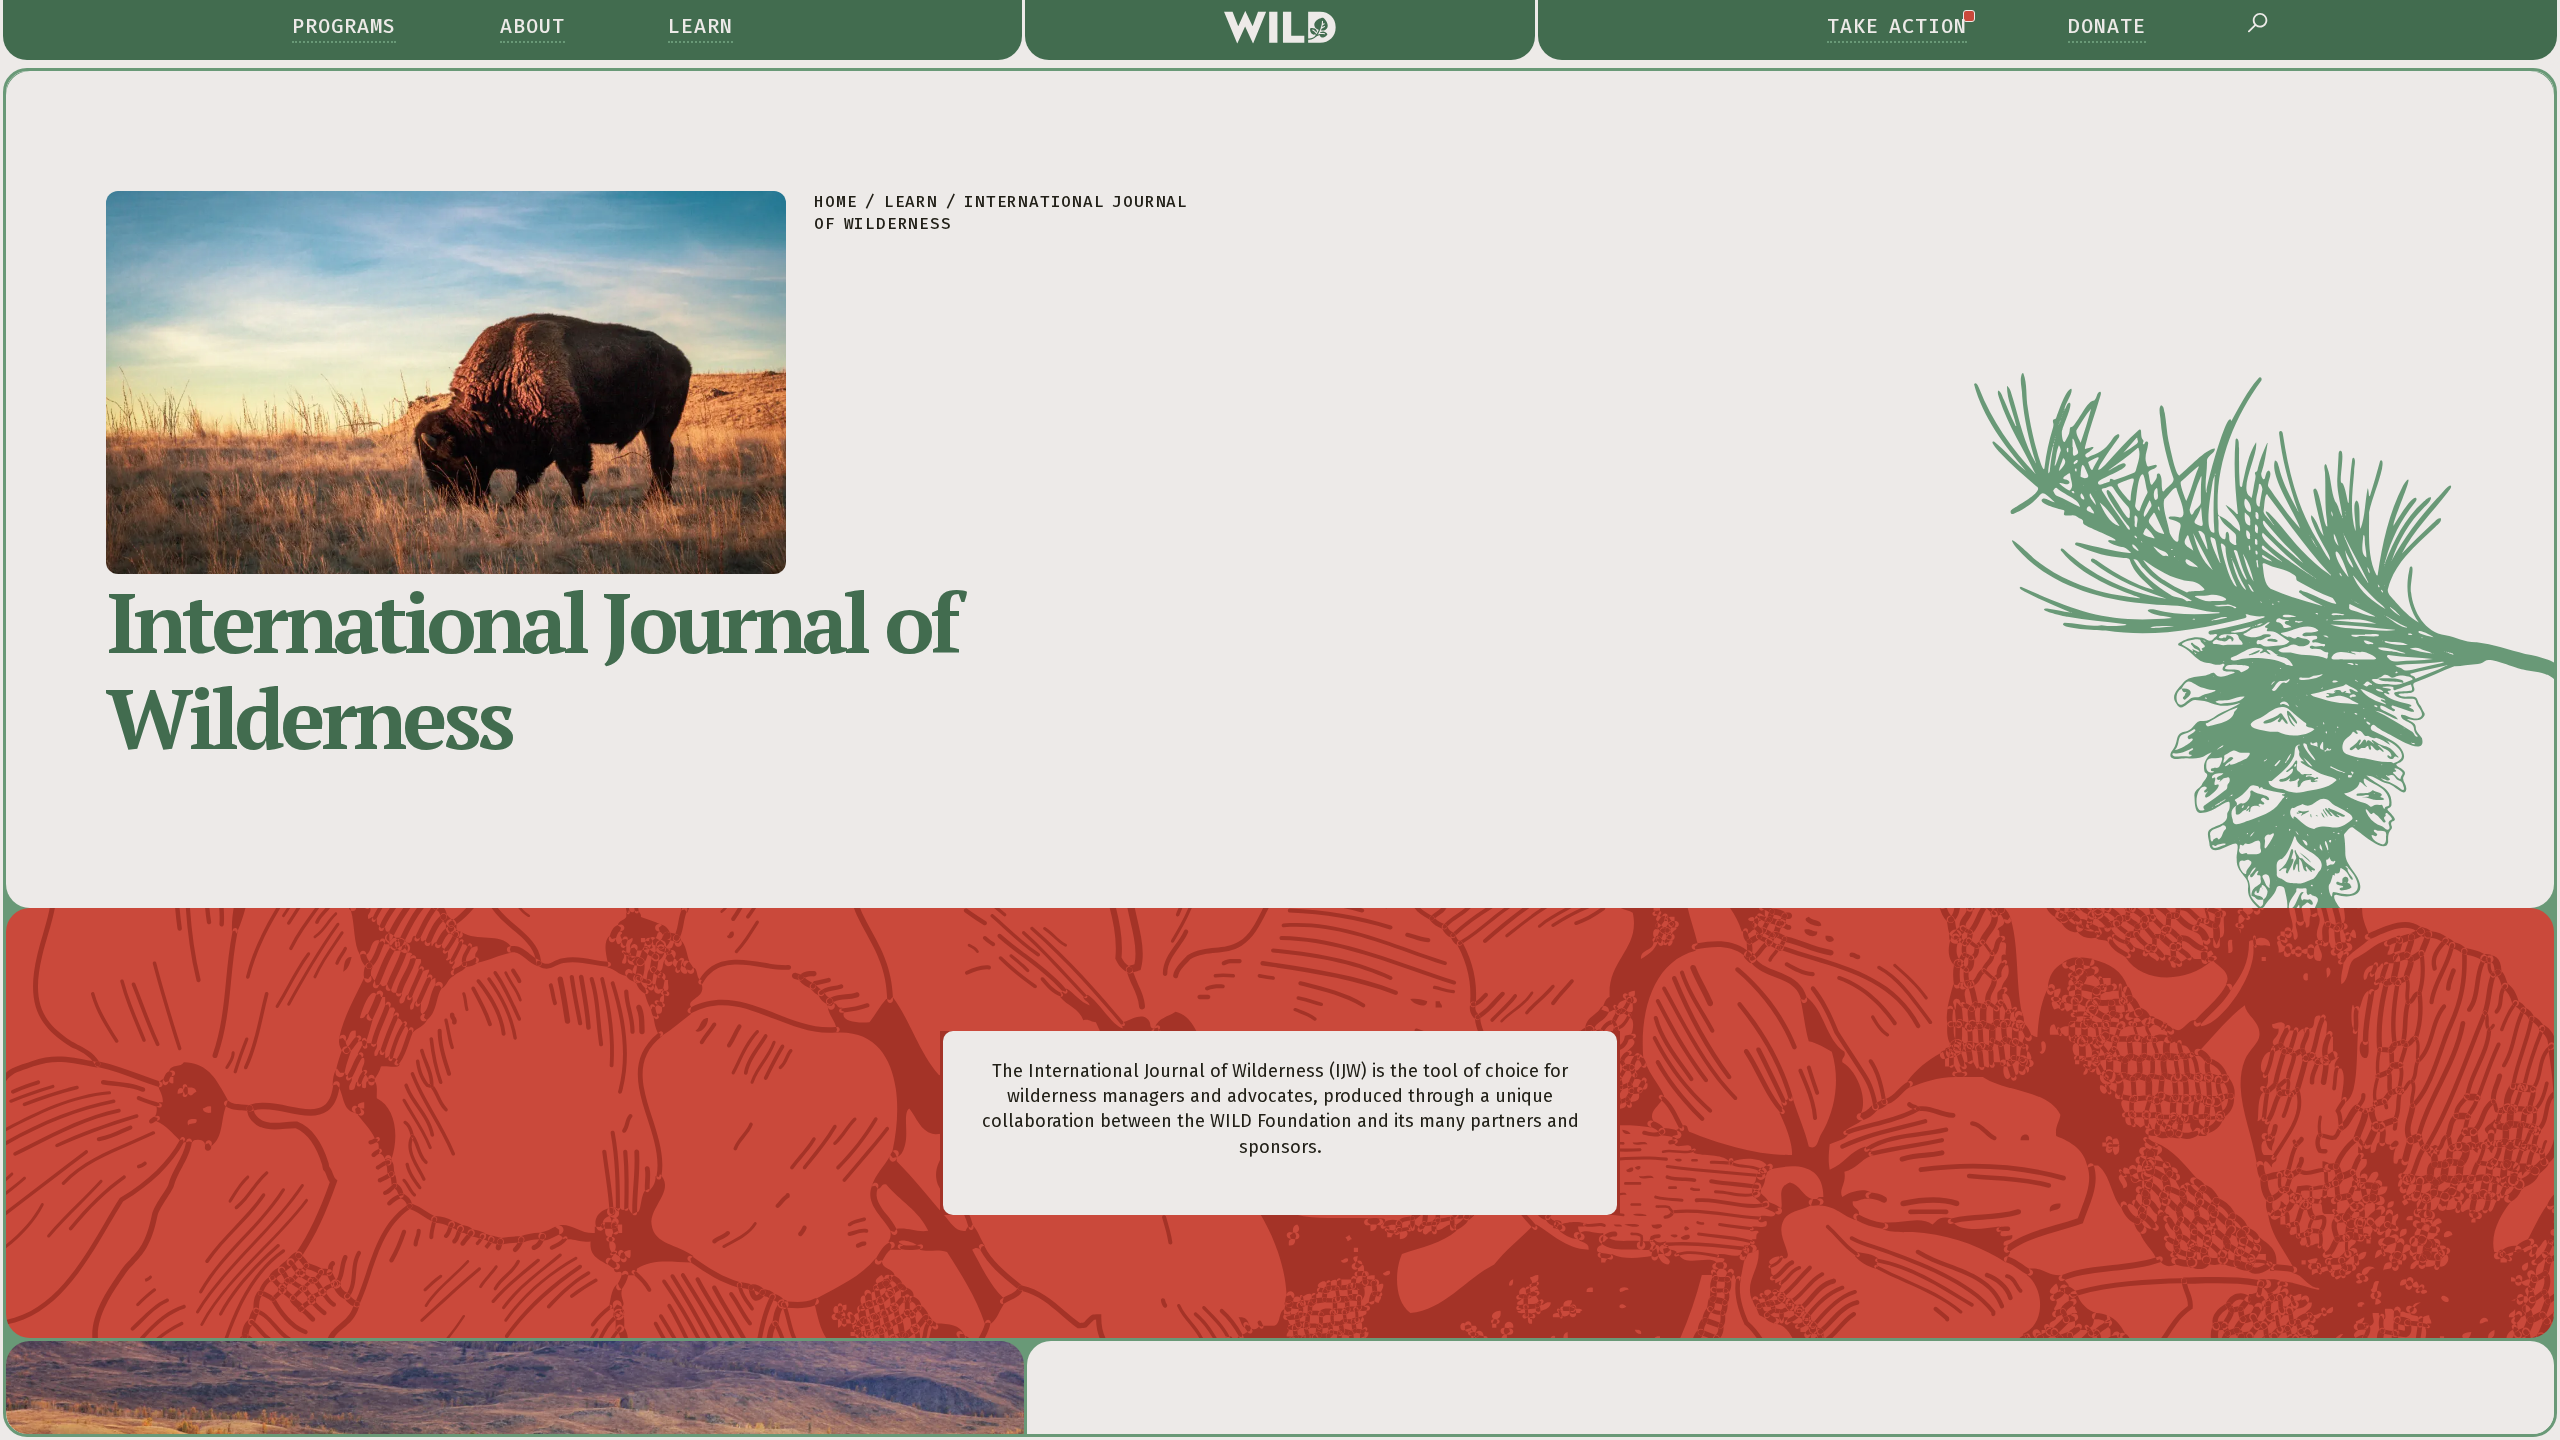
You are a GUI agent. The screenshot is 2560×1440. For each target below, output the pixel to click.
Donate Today (2140, 1324)
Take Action (1897, 26)
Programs (344, 26)
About (532, 26)
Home (835, 201)
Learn (700, 26)
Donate (2107, 26)
